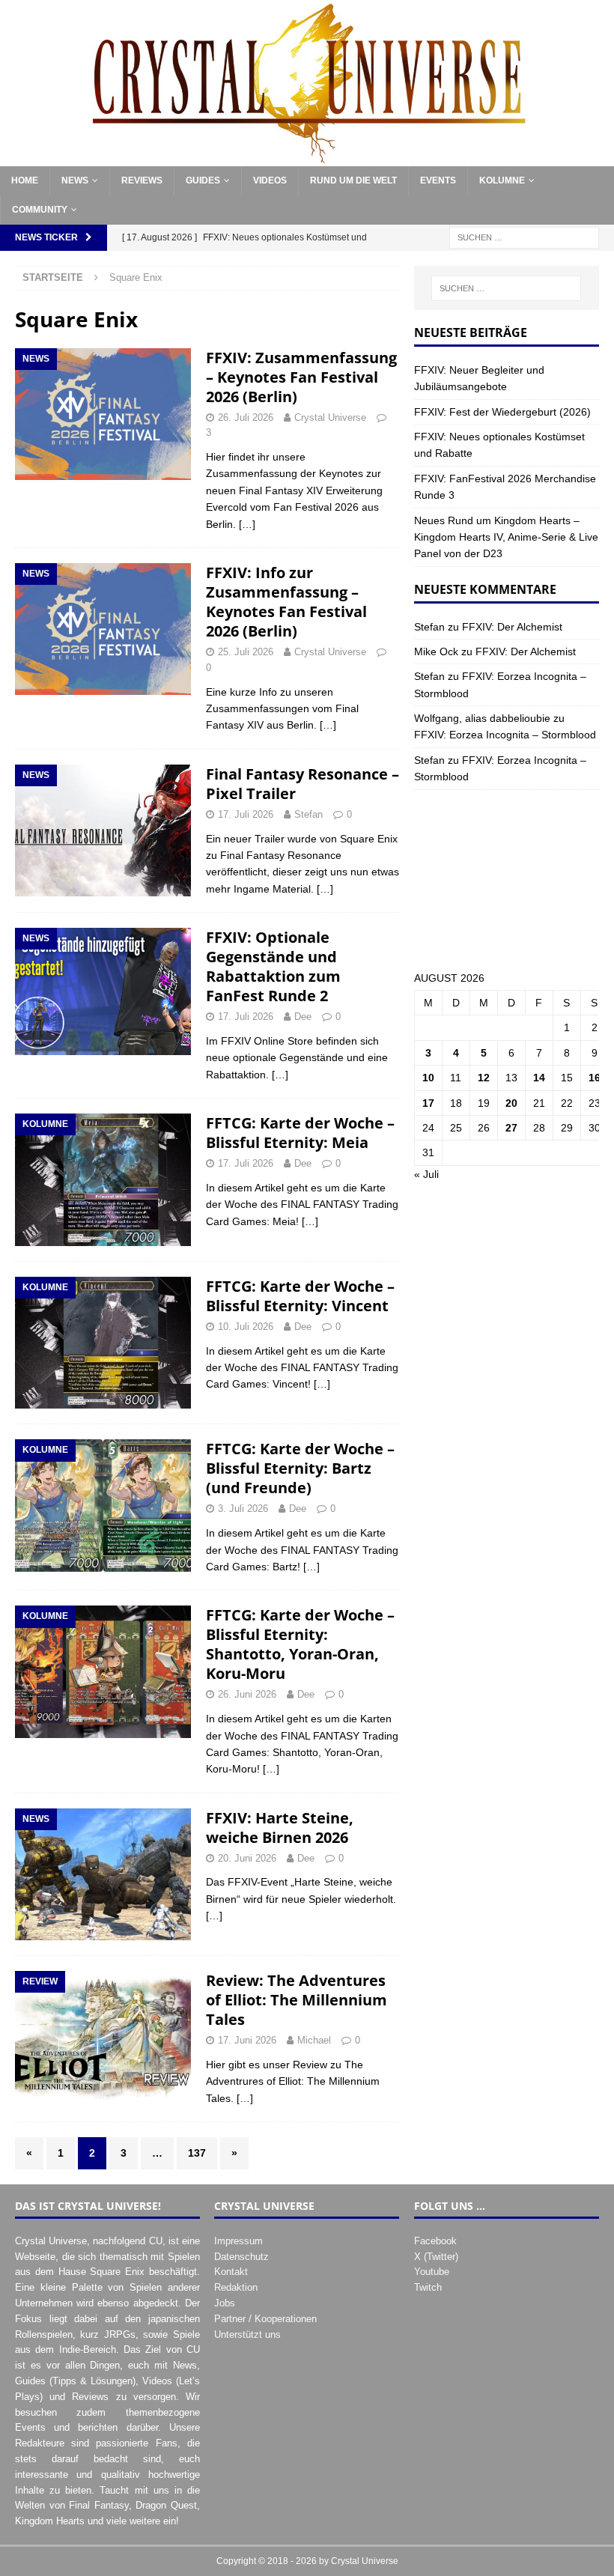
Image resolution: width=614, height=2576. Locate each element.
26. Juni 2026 (247, 1694)
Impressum (238, 2241)
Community (40, 210)
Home (25, 180)
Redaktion (236, 2287)
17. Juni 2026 (247, 2040)
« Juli (426, 1174)
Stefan (308, 814)
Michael (314, 2040)
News (75, 180)
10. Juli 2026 (246, 1327)
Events (438, 180)
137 (197, 2153)
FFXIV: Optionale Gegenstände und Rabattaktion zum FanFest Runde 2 (273, 966)
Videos (270, 180)
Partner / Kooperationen (265, 2319)
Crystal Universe (330, 417)
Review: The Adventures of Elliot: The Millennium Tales (297, 2000)
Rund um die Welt (353, 180)
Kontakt (231, 2272)
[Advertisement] (507, 880)
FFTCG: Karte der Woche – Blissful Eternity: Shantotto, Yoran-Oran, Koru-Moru (300, 1644)
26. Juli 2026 (246, 417)
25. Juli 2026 (246, 652)
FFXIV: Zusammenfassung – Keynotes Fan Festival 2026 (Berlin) (301, 377)
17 (428, 1103)
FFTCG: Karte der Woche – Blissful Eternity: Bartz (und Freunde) (300, 1468)
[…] (247, 524)
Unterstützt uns (247, 2334)
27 (511, 1128)
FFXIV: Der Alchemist (512, 627)
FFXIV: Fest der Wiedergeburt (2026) (502, 412)
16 (595, 1078)
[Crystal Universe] (307, 158)
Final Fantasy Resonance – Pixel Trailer (303, 784)
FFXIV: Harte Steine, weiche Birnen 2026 (280, 1828)
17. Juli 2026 (246, 814)
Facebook (435, 2241)
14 (539, 1078)
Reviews (142, 180)
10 (428, 1078)
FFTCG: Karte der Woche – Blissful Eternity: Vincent (300, 1296)
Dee (303, 1017)
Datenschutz (241, 2257)
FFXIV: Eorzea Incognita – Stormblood (505, 735)
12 (484, 1078)
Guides (203, 180)
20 (511, 1103)
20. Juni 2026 (247, 1858)
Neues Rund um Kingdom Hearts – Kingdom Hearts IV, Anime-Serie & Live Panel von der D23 (506, 537)
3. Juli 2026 (243, 1509)
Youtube (432, 2272)
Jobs (225, 2303)
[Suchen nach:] (524, 237)
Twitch (428, 2287)
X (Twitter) (436, 2257)
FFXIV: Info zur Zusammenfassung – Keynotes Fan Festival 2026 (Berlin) (286, 602)
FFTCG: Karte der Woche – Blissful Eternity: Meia (300, 1133)
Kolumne (502, 180)
